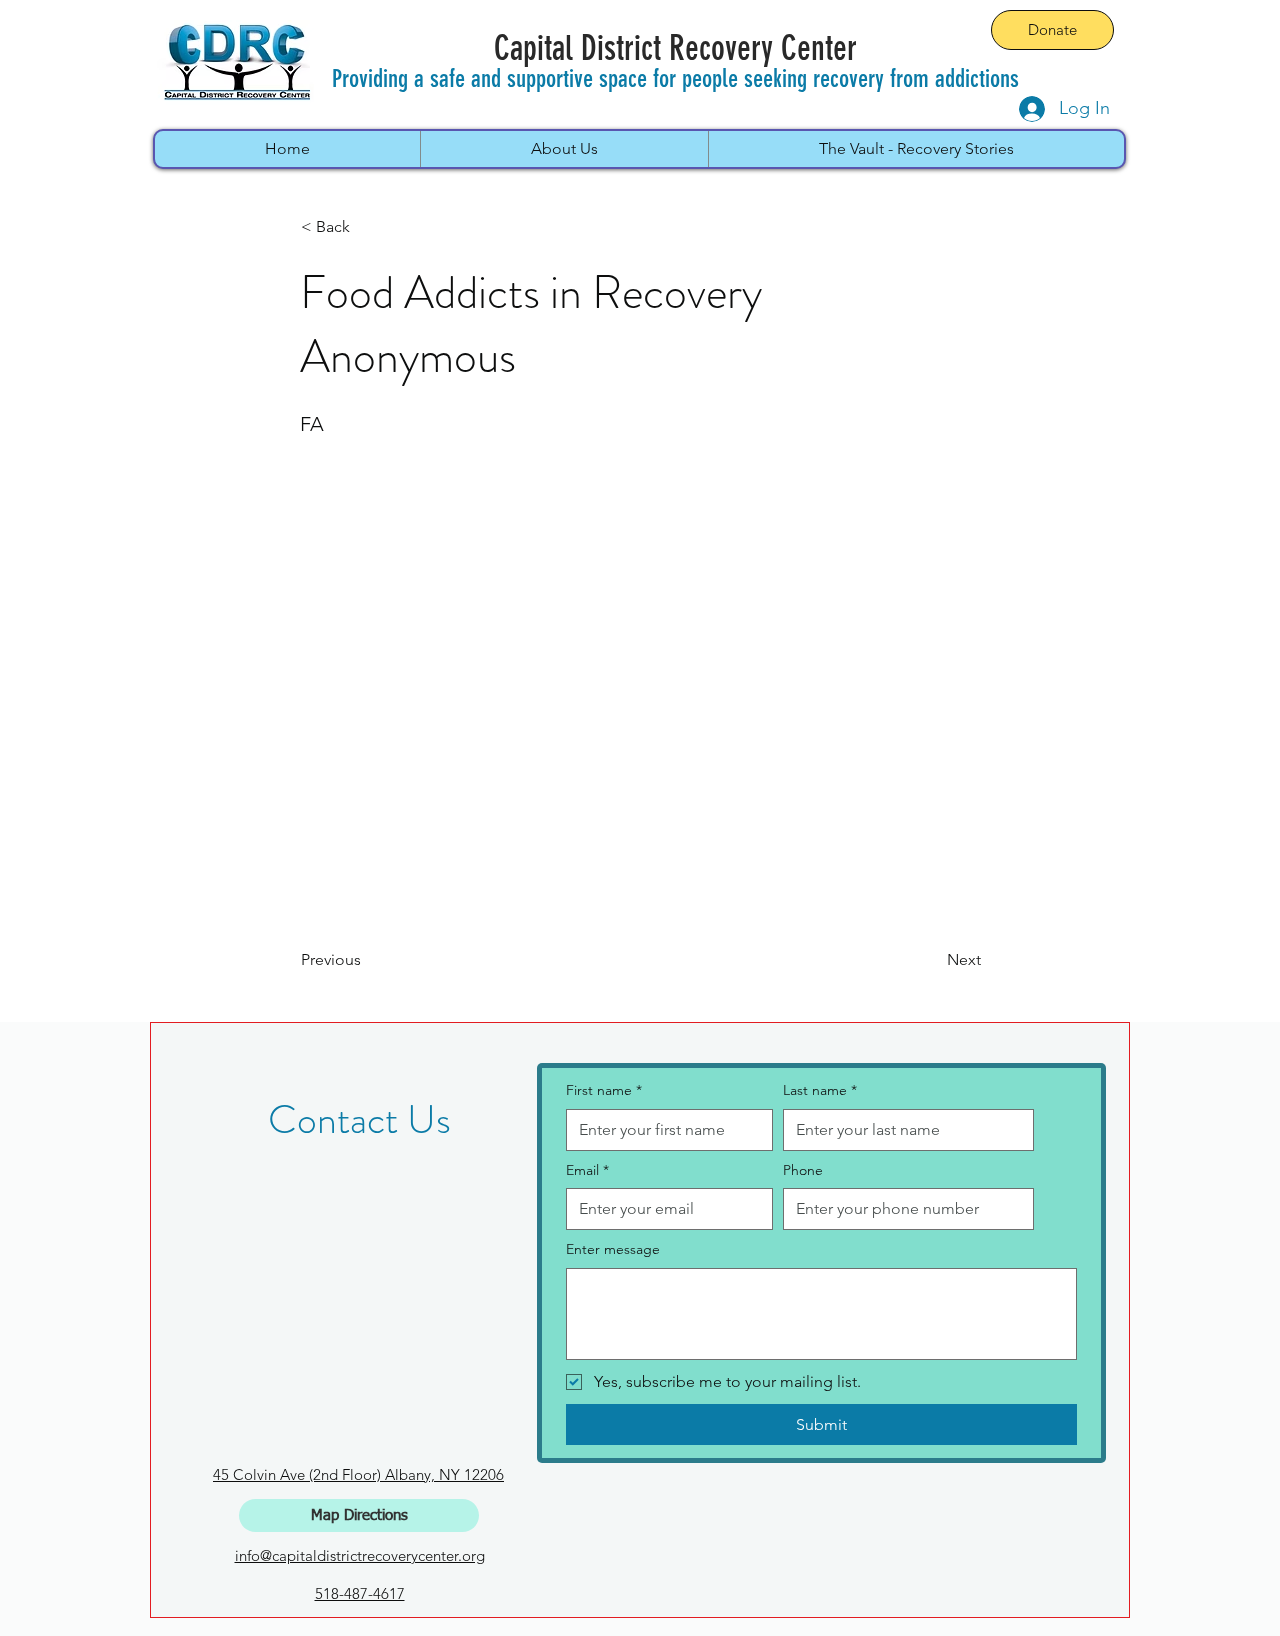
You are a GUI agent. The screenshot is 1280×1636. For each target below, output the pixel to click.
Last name (820, 1090)
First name (604, 1090)
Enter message (613, 1249)
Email (587, 1170)
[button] (367, 227)
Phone (803, 1170)
